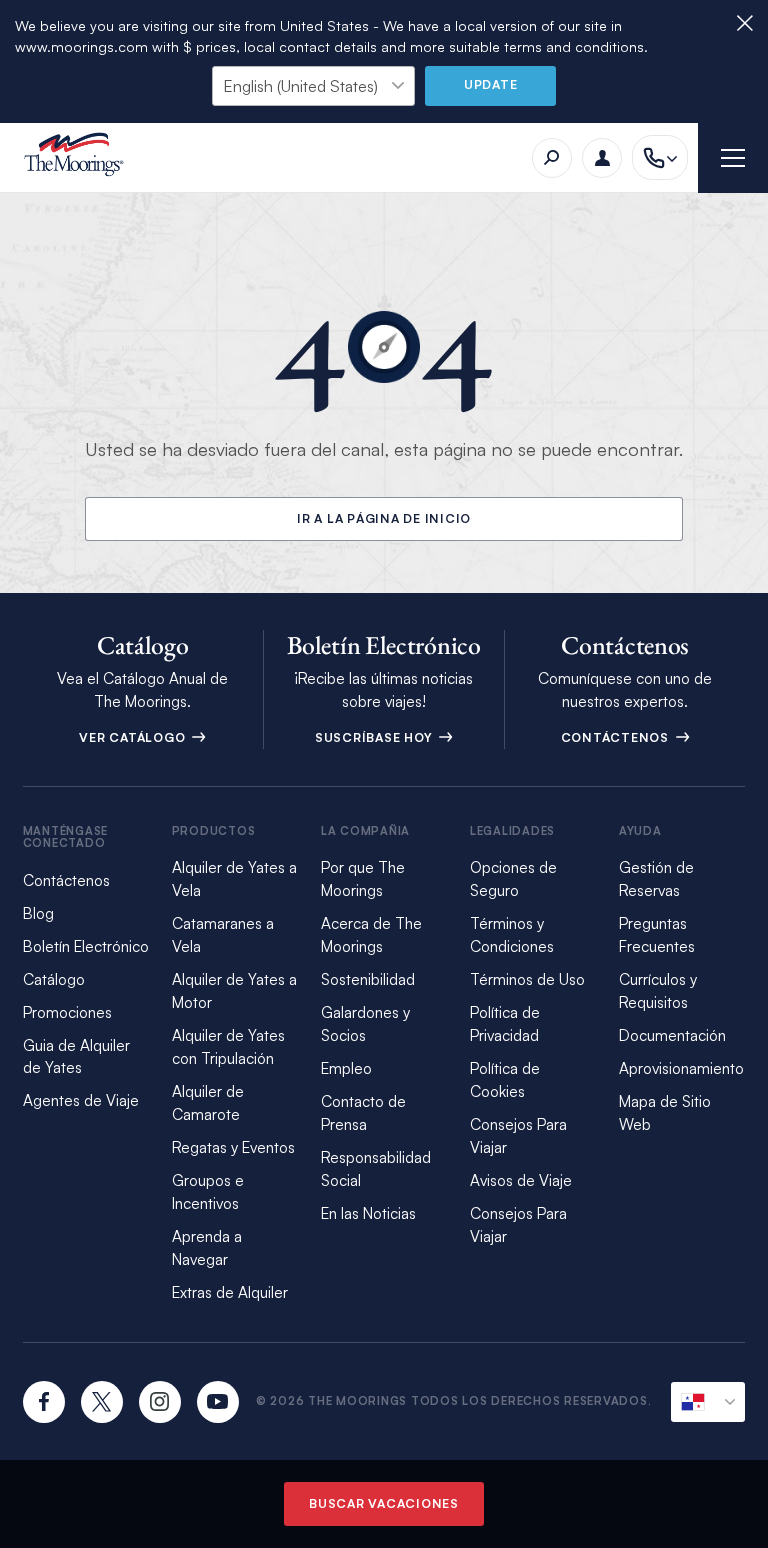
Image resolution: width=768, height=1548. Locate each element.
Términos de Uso (527, 979)
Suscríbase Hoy (375, 737)
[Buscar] (552, 158)
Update (491, 84)
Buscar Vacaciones (384, 1503)
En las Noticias (368, 1213)
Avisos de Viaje (521, 1180)
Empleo (346, 1068)
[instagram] (160, 1402)
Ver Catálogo (134, 737)
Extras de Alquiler (230, 1292)
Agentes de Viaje (81, 1100)
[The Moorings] (80, 157)
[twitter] (102, 1402)
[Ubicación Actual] (708, 1402)
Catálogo (54, 979)
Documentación (672, 1035)
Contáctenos (617, 737)
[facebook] (44, 1402)
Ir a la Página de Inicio (384, 518)
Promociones (67, 1012)
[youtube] (218, 1402)
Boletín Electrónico (86, 946)
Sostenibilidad (368, 979)
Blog (38, 913)
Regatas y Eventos (233, 1147)
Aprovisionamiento (681, 1068)
